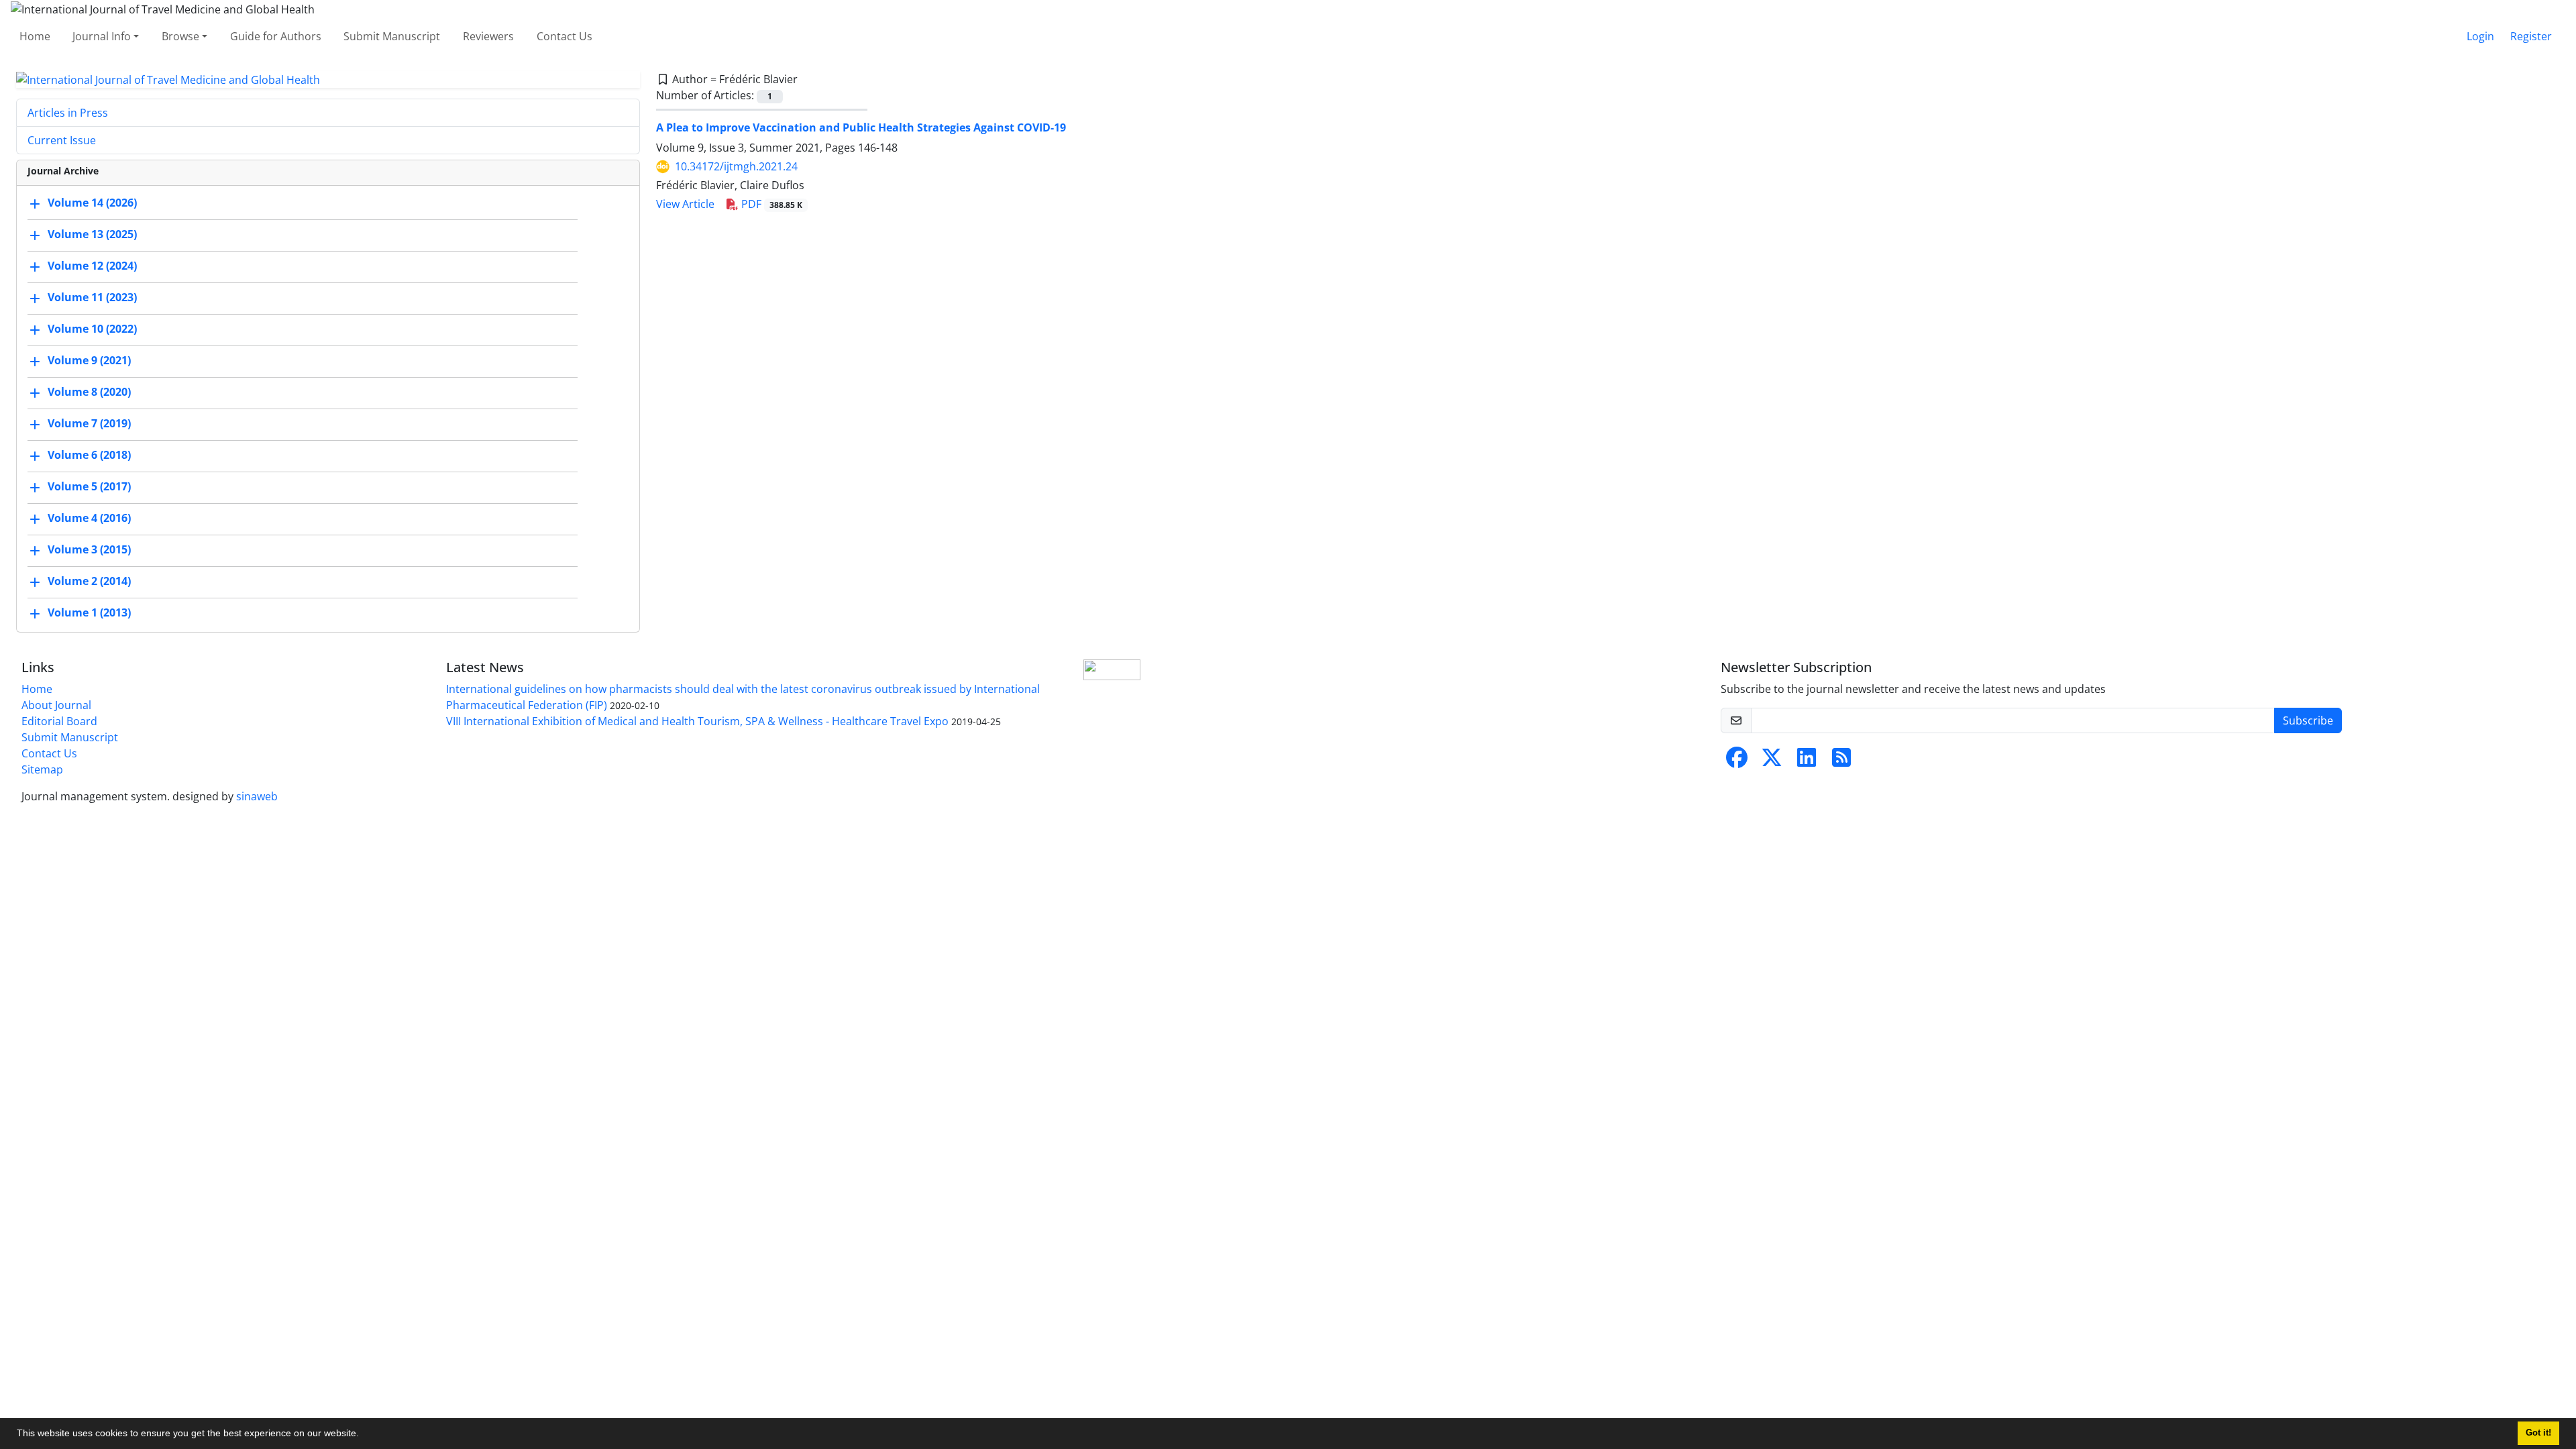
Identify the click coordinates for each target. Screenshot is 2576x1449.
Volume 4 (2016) (89, 519)
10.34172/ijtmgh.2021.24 (736, 166)
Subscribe (2308, 720)
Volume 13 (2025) (92, 235)
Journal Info (102, 36)
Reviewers (488, 36)
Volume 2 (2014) (89, 582)
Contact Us (565, 36)
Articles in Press (68, 113)
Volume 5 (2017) (89, 487)
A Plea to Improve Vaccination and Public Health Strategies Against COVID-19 (861, 127)
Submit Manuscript (392, 36)
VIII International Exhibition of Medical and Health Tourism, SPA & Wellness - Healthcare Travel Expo (697, 721)
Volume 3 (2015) (89, 550)
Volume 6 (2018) (89, 455)
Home (35, 36)
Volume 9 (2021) (89, 361)
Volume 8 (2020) (89, 392)
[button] (364, 1435)
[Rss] (1841, 761)
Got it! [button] (2538, 1433)
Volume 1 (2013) (89, 613)
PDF (770, 204)
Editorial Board (59, 721)
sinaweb (257, 796)
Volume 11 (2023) (92, 298)
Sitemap (42, 769)
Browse (180, 36)
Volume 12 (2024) (92, 266)
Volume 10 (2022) (92, 329)
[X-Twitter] (1772, 761)
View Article (685, 204)
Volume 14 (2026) (92, 203)
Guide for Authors (276, 36)
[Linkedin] (1807, 761)
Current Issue (62, 140)
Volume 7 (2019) (89, 424)
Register (2531, 36)
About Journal (56, 705)
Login (2480, 36)
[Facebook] (1737, 761)
